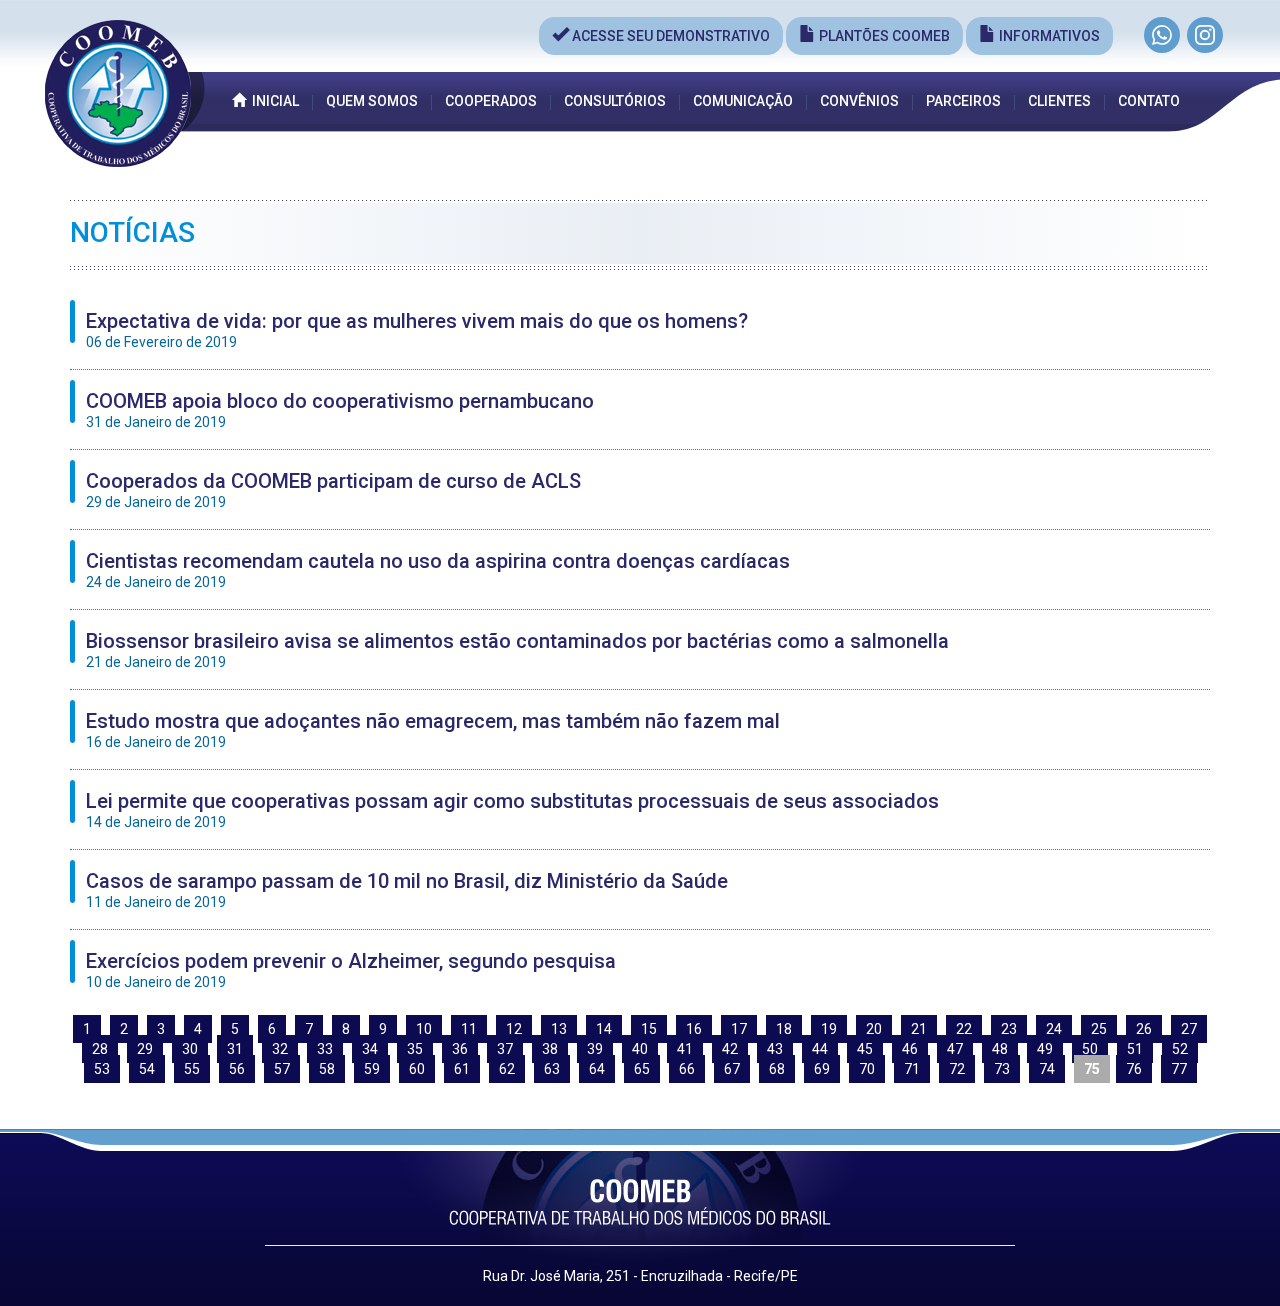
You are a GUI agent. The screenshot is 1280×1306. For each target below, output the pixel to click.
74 (1047, 1069)
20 (874, 1029)
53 (102, 1069)
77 (1179, 1069)
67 (732, 1069)
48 (1000, 1049)
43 (775, 1049)
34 (370, 1049)
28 (100, 1049)
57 (282, 1069)
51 (1135, 1049)
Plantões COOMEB (883, 36)
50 (1090, 1049)
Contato (1149, 101)
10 (424, 1029)
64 (597, 1069)
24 (1054, 1029)
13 (559, 1029)
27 (1189, 1029)
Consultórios (615, 101)
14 (604, 1029)
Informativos (1048, 36)
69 (822, 1069)
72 (957, 1069)
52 (1180, 1049)
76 (1134, 1069)
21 (919, 1029)
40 (640, 1049)
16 (694, 1029)
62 (507, 1069)
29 (145, 1049)
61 (462, 1069)
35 (415, 1049)
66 (687, 1069)
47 (955, 1049)
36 (460, 1049)
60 (417, 1069)
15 (649, 1029)
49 (1045, 1049)
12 (514, 1029)
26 (1144, 1029)
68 (777, 1069)
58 (327, 1069)
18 (784, 1029)
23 (1009, 1029)
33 (325, 1049)
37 (505, 1049)
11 (469, 1029)
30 (190, 1049)
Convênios (859, 101)
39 (595, 1049)
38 (550, 1049)
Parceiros (963, 101)
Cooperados (491, 101)
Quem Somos (372, 101)
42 (730, 1049)
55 (192, 1069)
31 (235, 1049)
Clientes (1059, 101)
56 (237, 1069)
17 (739, 1029)
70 (867, 1069)
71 (912, 1069)
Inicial (272, 101)
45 (865, 1049)
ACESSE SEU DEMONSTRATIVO (669, 36)
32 (280, 1049)
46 (910, 1049)
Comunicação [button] (743, 101)
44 (820, 1049)
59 (372, 1069)
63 (552, 1069)
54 (147, 1069)
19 (829, 1029)
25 (1099, 1029)
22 (964, 1029)
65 (642, 1069)
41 (685, 1049)
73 (1002, 1069)
